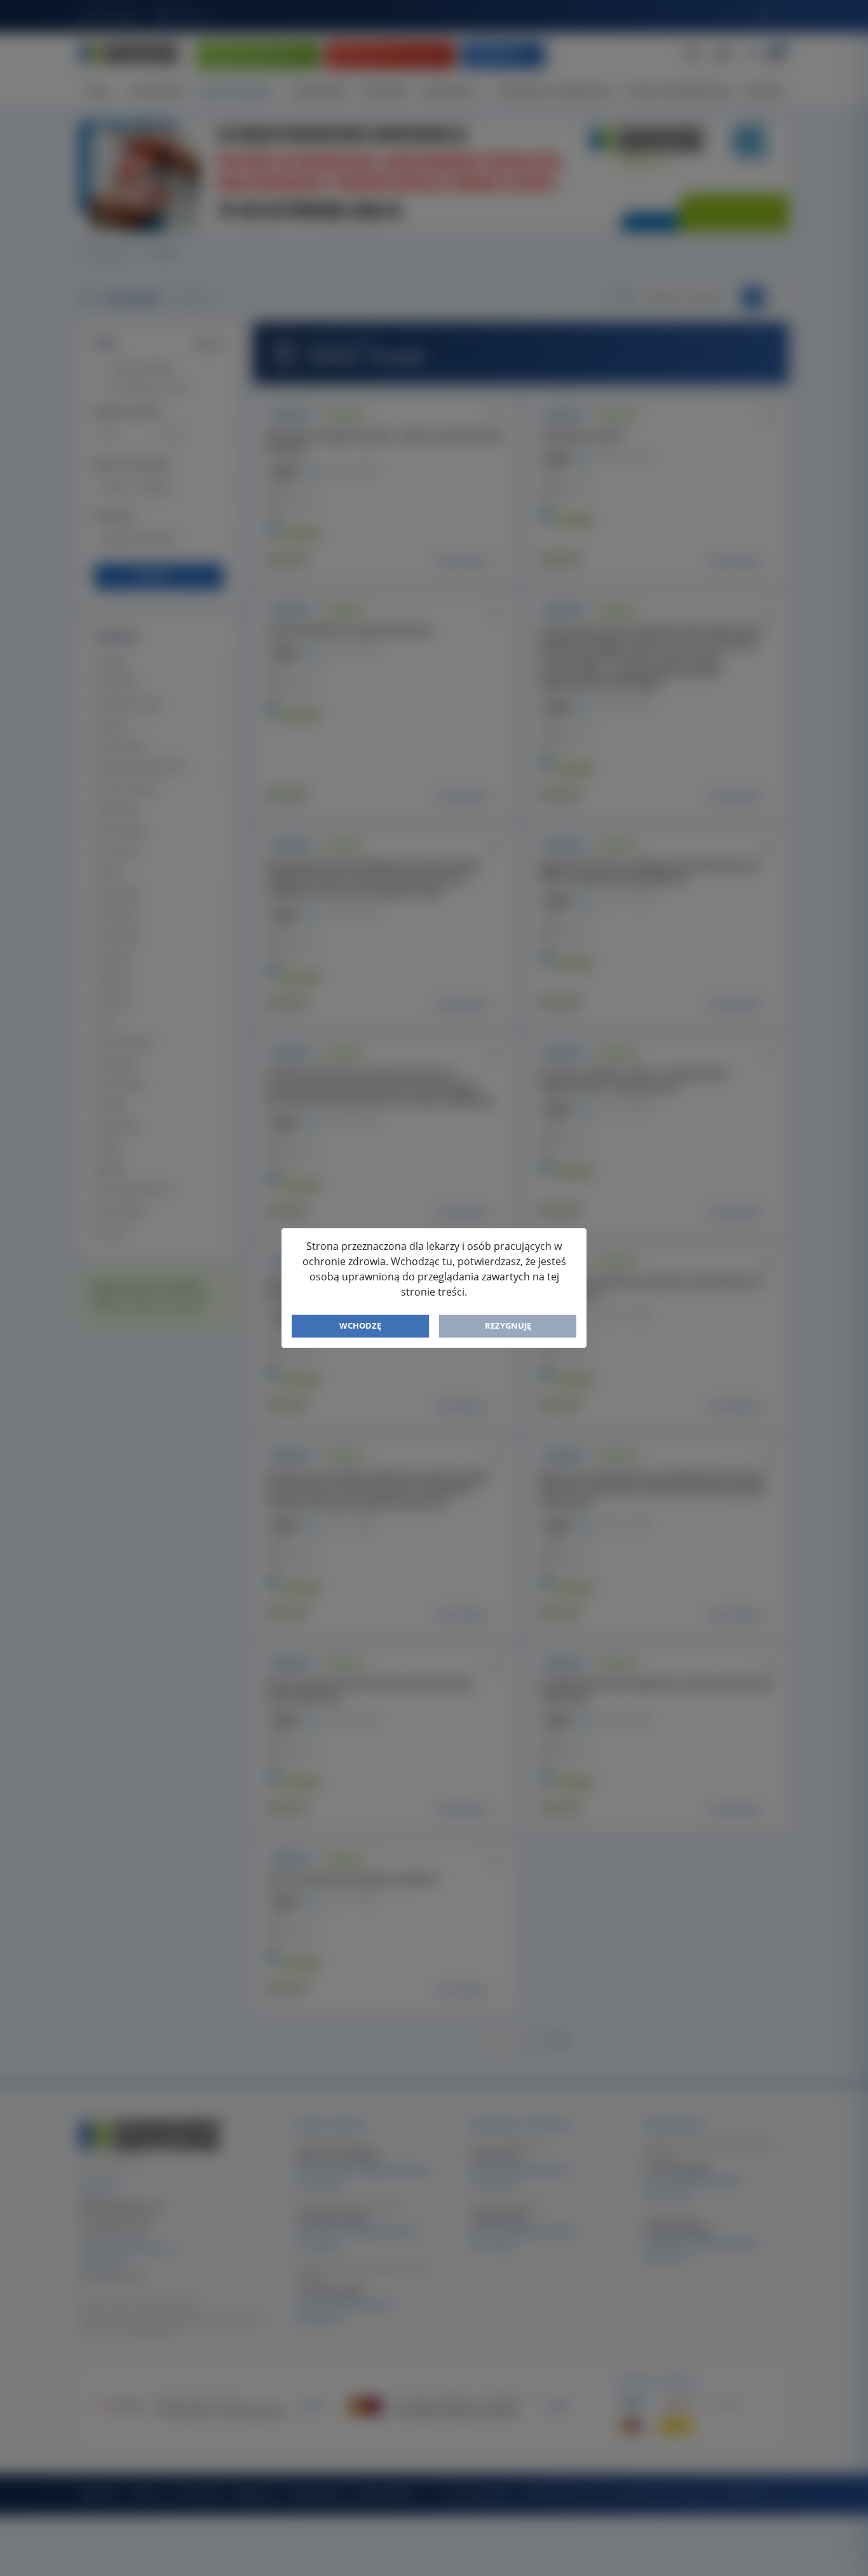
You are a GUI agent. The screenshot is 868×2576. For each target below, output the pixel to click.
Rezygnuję (508, 1325)
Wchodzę (360, 1325)
